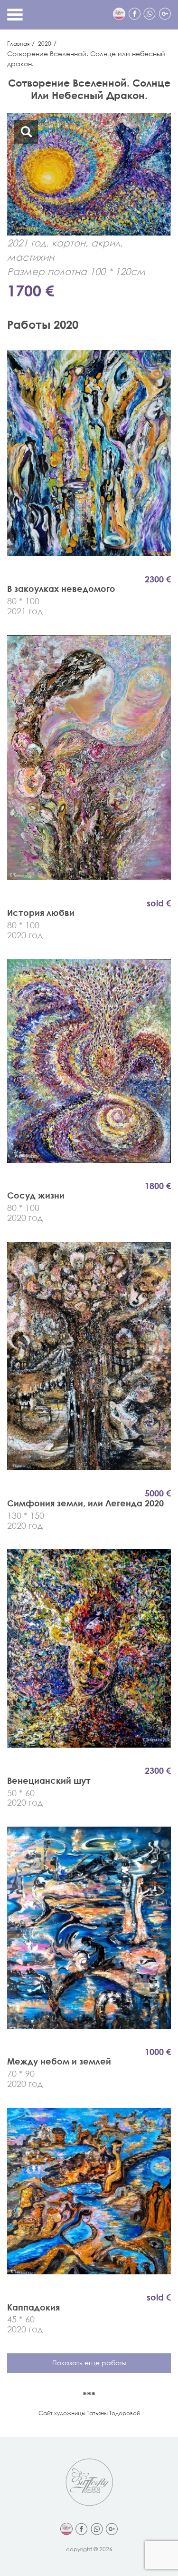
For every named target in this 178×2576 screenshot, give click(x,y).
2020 (45, 44)
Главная (18, 44)
